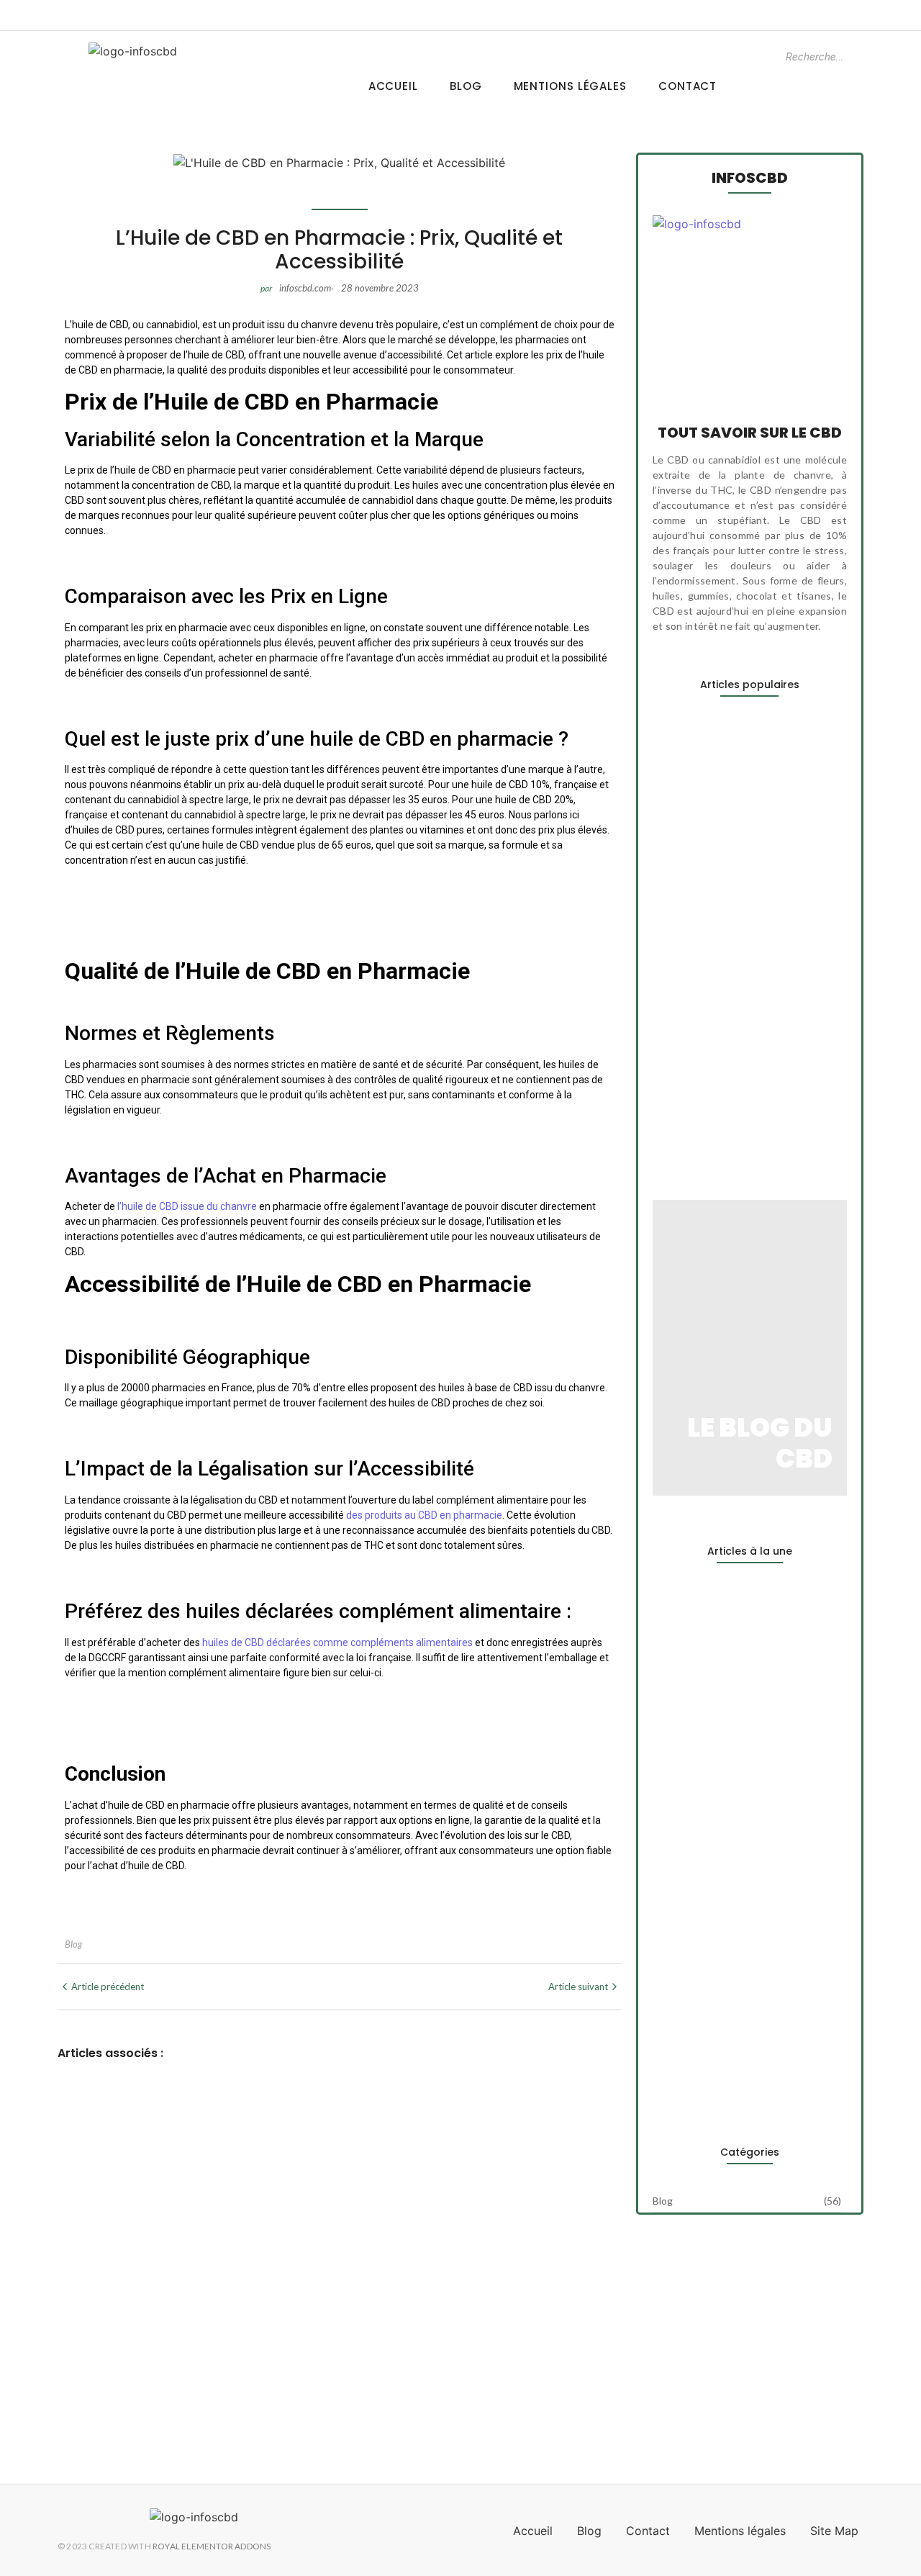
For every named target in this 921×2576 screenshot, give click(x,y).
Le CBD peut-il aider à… (713, 764)
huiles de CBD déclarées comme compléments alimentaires (337, 1642)
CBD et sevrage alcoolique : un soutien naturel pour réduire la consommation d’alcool (326, 2380)
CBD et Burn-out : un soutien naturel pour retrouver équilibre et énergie (277, 2214)
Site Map (834, 2531)
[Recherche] (867, 57)
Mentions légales (570, 86)
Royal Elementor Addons (212, 2546)
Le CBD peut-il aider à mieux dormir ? (172, 2123)
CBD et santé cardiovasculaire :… (739, 2079)
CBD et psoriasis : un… (709, 1023)
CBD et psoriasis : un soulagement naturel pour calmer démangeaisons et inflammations (336, 2305)
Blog (466, 86)
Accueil (393, 86)
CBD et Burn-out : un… (709, 911)
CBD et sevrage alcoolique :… (729, 1118)
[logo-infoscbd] (133, 51)
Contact (688, 86)
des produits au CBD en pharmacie (424, 1515)
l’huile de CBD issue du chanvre (187, 1206)
